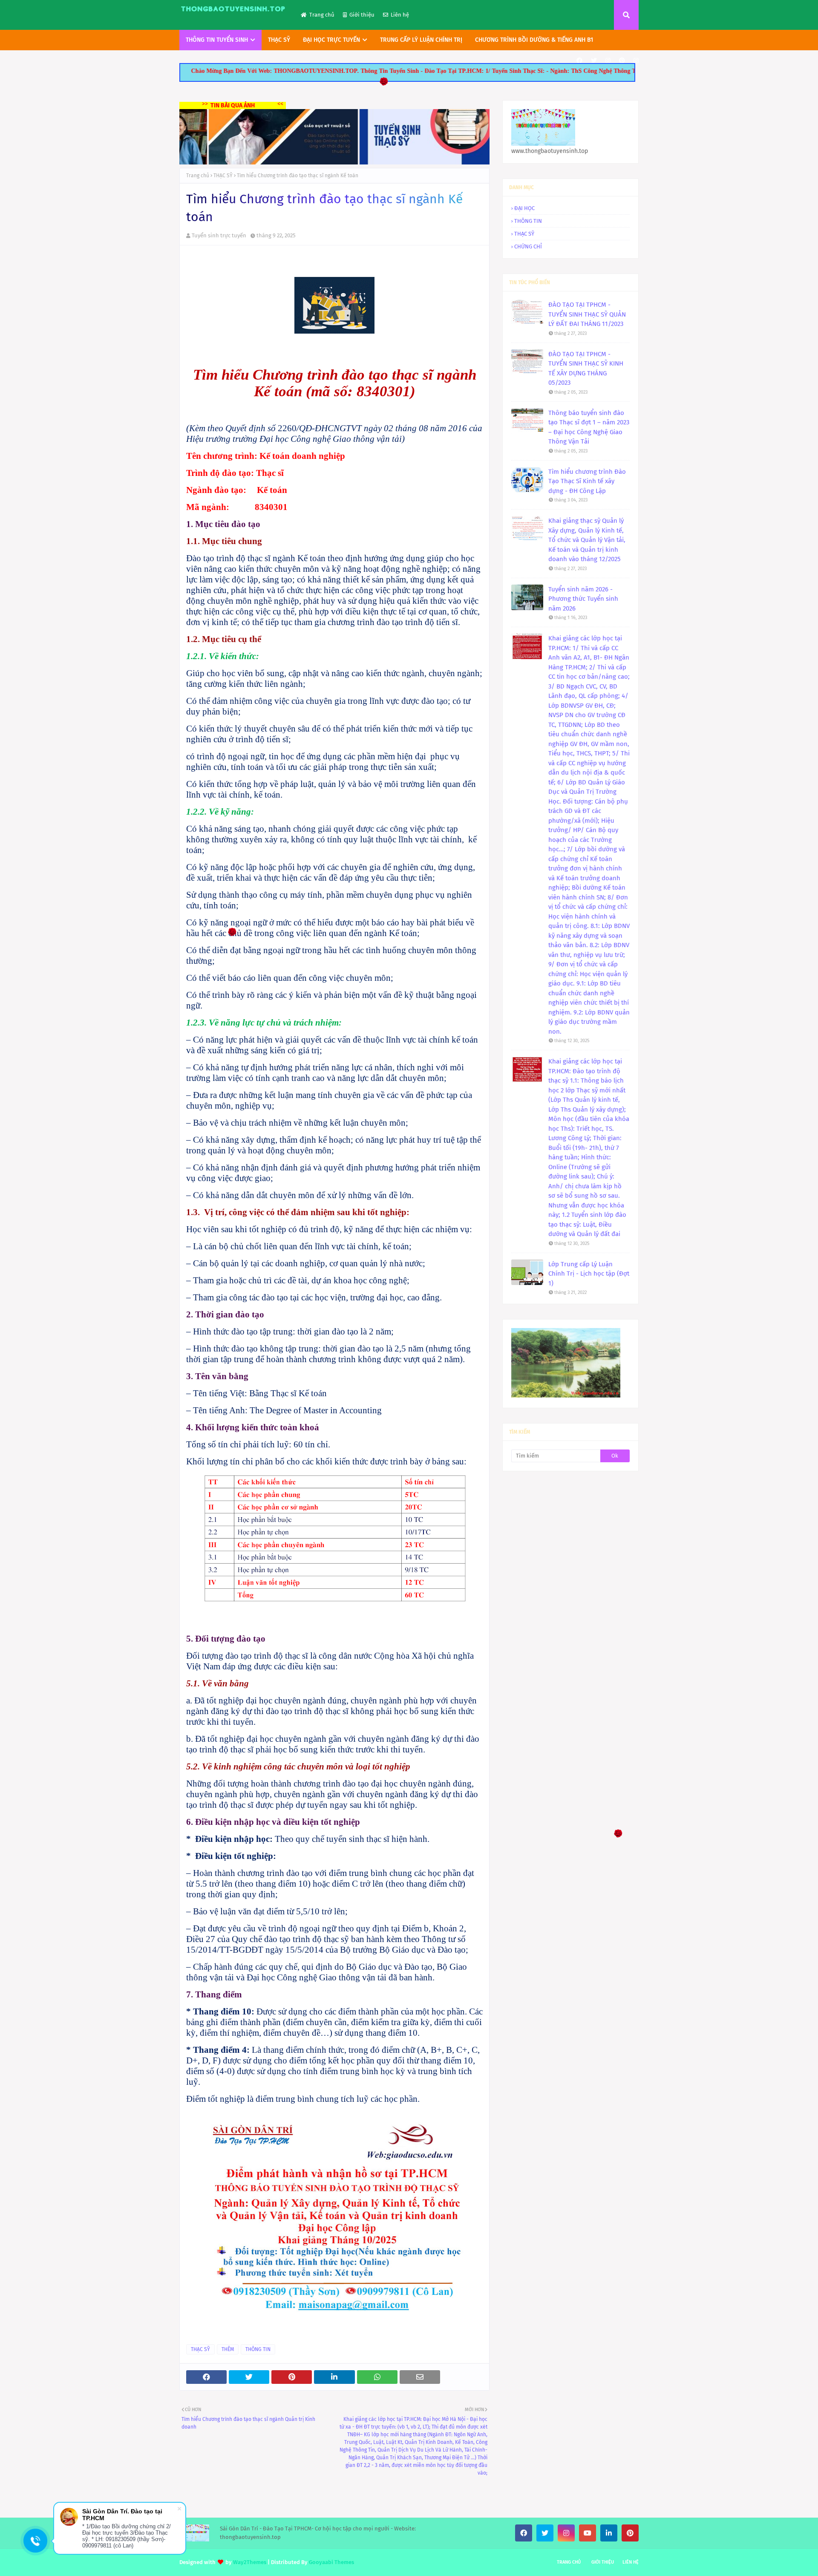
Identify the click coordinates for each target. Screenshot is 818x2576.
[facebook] (579, 61)
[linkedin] (609, 2533)
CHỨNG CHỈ (528, 246)
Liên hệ (400, 15)
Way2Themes (250, 2562)
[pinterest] (622, 61)
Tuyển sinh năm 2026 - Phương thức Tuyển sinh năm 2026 (583, 599)
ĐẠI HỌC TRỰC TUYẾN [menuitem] (331, 40)
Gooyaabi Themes (331, 2562)
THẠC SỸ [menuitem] (279, 40)
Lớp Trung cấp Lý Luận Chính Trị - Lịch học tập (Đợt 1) (589, 1274)
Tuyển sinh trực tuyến (219, 235)
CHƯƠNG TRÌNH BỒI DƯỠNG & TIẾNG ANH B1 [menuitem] (534, 40)
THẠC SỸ (223, 176)
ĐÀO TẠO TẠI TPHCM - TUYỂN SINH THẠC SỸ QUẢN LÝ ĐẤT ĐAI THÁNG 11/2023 (587, 314)
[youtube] (588, 2533)
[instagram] (608, 61)
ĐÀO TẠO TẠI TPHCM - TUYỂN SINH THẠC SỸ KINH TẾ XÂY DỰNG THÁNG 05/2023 (586, 369)
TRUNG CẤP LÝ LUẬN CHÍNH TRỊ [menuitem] (421, 40)
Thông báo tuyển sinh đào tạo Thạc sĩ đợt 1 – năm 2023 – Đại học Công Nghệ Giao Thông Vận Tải (589, 427)
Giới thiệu (362, 15)
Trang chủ (322, 15)
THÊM (228, 2349)
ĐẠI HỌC (524, 208)
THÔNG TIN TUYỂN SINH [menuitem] (217, 40)
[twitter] (594, 61)
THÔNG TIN (258, 2349)
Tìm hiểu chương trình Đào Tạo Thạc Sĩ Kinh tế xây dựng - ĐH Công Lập (587, 481)
